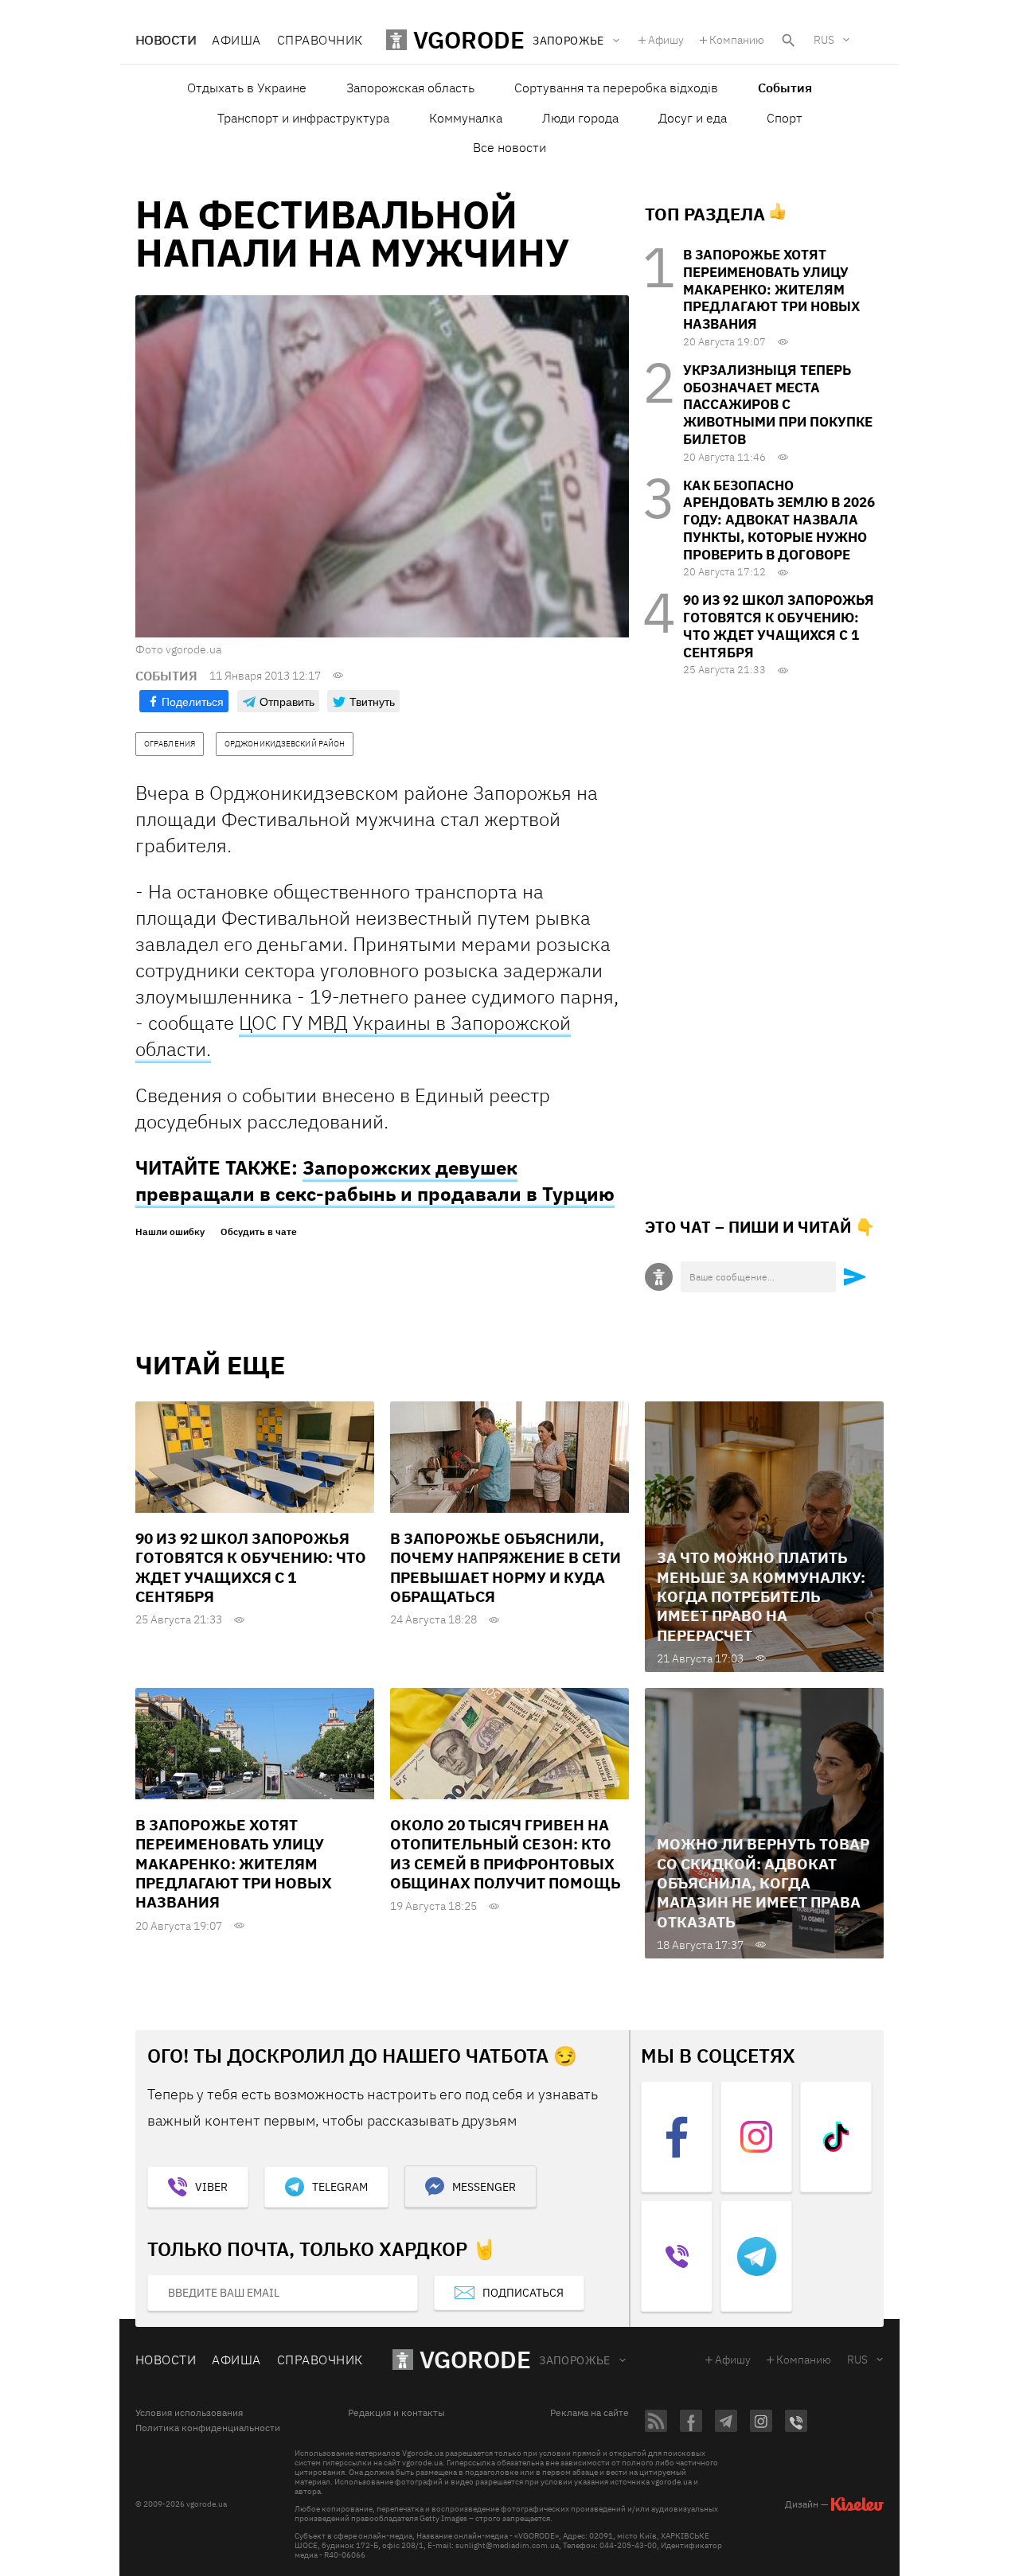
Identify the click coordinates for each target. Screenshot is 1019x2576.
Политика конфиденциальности (208, 2428)
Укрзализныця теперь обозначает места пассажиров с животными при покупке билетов (778, 405)
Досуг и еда (693, 118)
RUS (824, 40)
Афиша (236, 40)
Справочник (320, 40)
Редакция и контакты (396, 2413)
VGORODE (475, 2359)
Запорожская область (410, 88)
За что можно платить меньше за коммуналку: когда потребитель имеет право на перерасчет (761, 1596)
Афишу (666, 40)
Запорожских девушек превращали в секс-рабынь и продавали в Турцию (375, 1181)
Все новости (509, 147)
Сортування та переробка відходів (616, 88)
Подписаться (523, 2293)
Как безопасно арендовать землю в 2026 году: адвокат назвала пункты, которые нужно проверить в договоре (779, 520)
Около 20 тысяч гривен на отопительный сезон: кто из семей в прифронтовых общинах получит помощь (506, 1854)
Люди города (580, 118)
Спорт (785, 118)
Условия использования (189, 2413)
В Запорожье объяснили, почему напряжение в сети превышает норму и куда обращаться (506, 1567)
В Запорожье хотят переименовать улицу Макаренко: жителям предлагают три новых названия (771, 289)
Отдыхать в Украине (247, 88)
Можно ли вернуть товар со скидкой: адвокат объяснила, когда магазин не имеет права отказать (763, 1882)
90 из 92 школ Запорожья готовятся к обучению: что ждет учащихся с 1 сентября (779, 626)
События (785, 88)
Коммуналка (466, 118)
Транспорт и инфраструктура (303, 118)
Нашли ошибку (170, 1232)
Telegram (340, 2187)
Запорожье (575, 2360)
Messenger (484, 2187)
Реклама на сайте (590, 2413)
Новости (166, 40)
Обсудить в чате (259, 1232)
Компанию (737, 40)
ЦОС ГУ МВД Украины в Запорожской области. (353, 1036)
